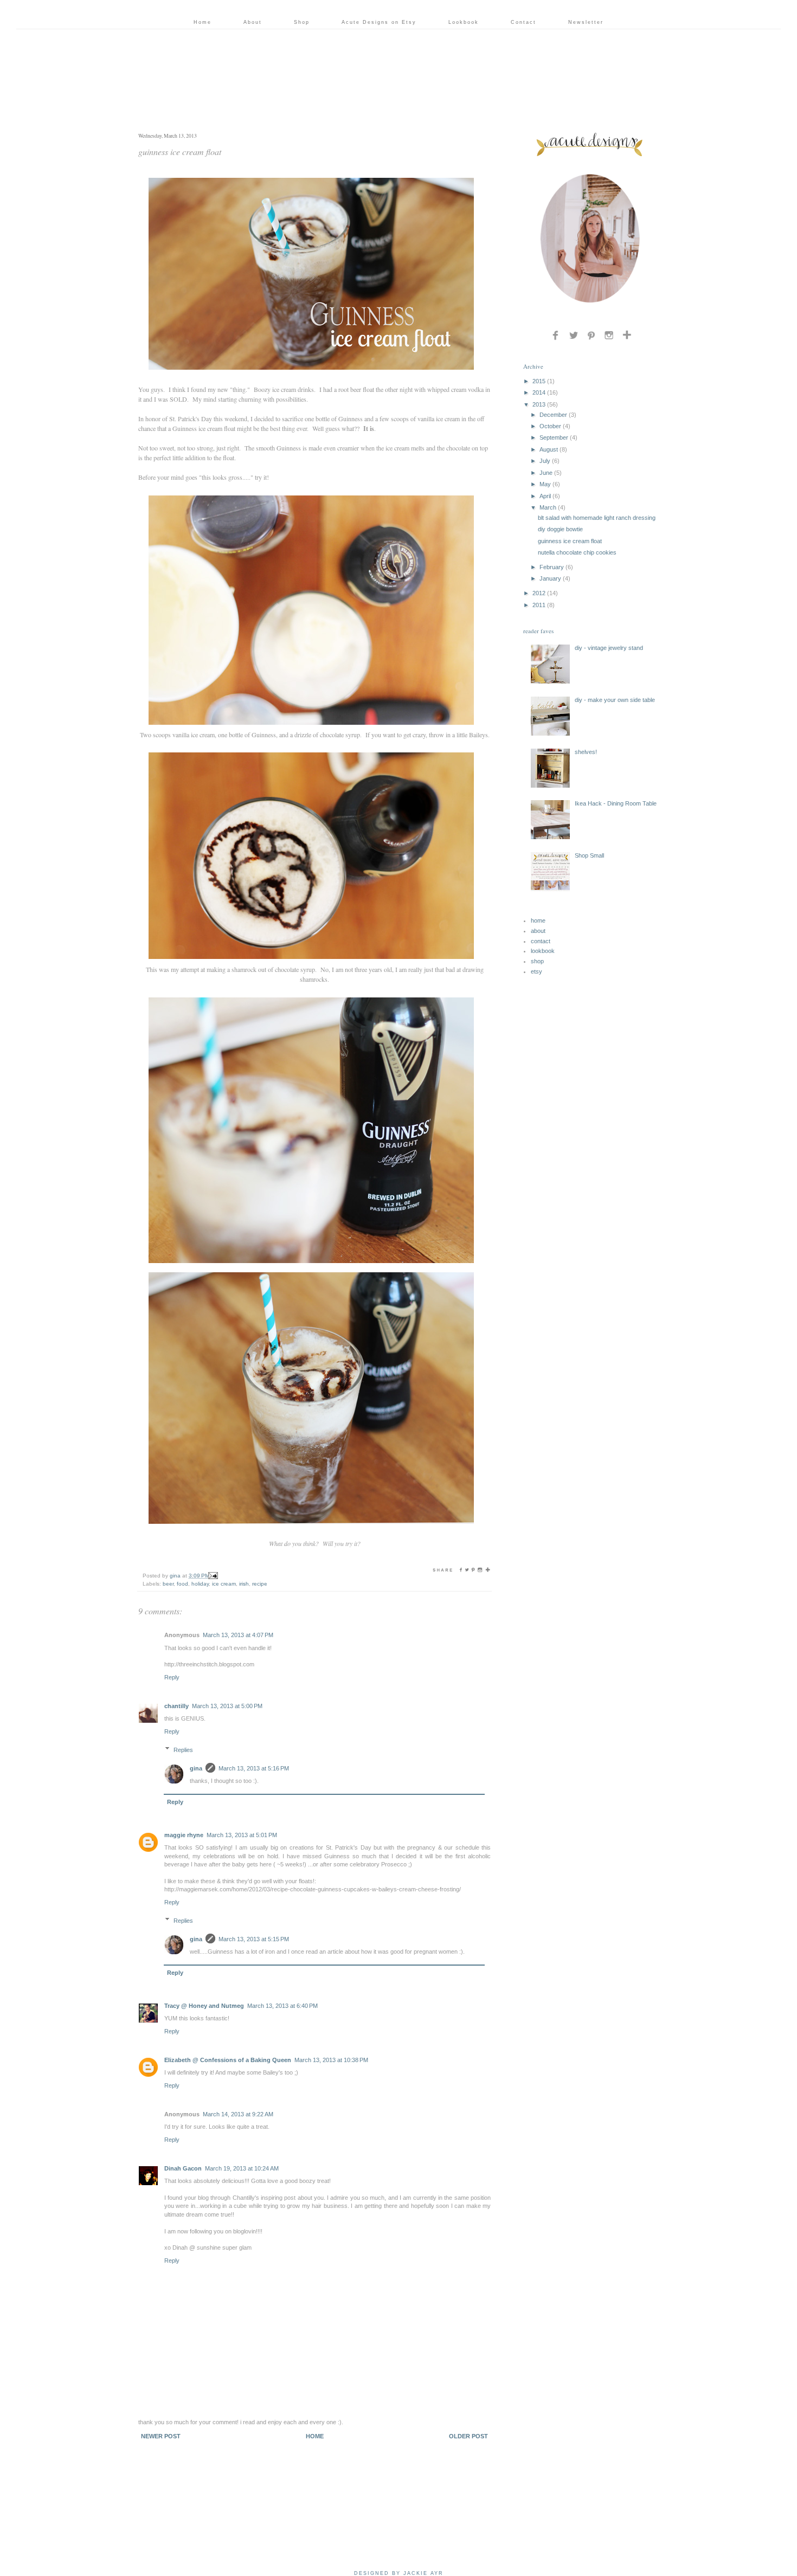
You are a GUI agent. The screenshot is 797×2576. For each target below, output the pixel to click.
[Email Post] (213, 1576)
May (545, 484)
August (549, 449)
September (554, 437)
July (545, 461)
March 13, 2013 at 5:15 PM (254, 1939)
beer (168, 1584)
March (548, 507)
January (550, 578)
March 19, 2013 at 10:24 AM (242, 2168)
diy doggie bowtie (560, 529)
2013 (539, 404)
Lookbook (464, 22)
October (550, 426)
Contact (523, 22)
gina (196, 1768)
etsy (536, 971)
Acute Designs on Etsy (379, 22)
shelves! (586, 752)
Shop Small (589, 855)
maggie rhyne (184, 1835)
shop (537, 961)
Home (203, 22)
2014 (539, 392)
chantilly (176, 1706)
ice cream (224, 1584)
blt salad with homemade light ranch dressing (597, 518)
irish (244, 1584)
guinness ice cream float (570, 541)
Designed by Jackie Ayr (399, 2573)
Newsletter (586, 22)
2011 (539, 605)
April (545, 496)
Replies (183, 1749)
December (553, 415)
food (182, 1584)
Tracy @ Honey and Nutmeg (204, 2006)
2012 (539, 593)
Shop (302, 22)
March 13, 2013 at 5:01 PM (242, 1835)
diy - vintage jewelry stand (609, 648)
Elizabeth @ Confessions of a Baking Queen (228, 2060)
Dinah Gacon (183, 2168)
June (546, 473)
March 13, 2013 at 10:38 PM (331, 2060)
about (538, 931)
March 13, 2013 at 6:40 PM (282, 2006)
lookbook (543, 951)
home (538, 920)
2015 (539, 381)
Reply (172, 1677)
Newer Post (161, 2436)
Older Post (468, 2436)
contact (541, 941)
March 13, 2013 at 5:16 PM (254, 1768)
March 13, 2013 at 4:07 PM (238, 1635)
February (552, 567)
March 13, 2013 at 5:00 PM (227, 1706)
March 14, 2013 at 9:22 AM (238, 2114)
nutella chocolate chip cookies (577, 552)
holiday (200, 1584)
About (253, 22)
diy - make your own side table (615, 700)
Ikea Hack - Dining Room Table (616, 803)
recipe (260, 1584)
